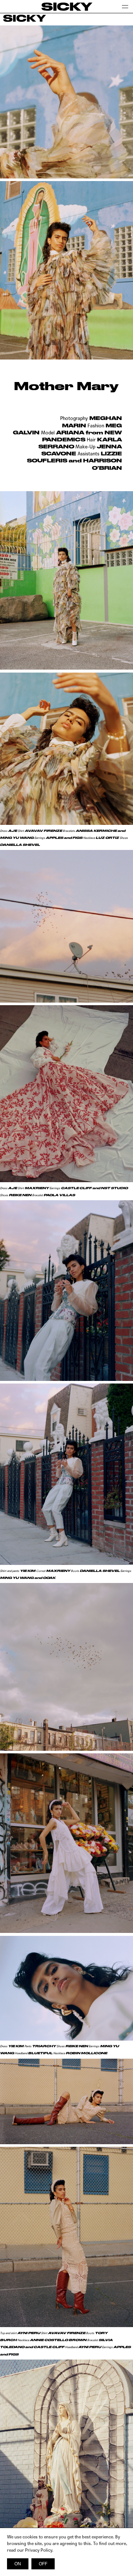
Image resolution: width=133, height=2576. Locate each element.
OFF (43, 2564)
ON (18, 2564)
